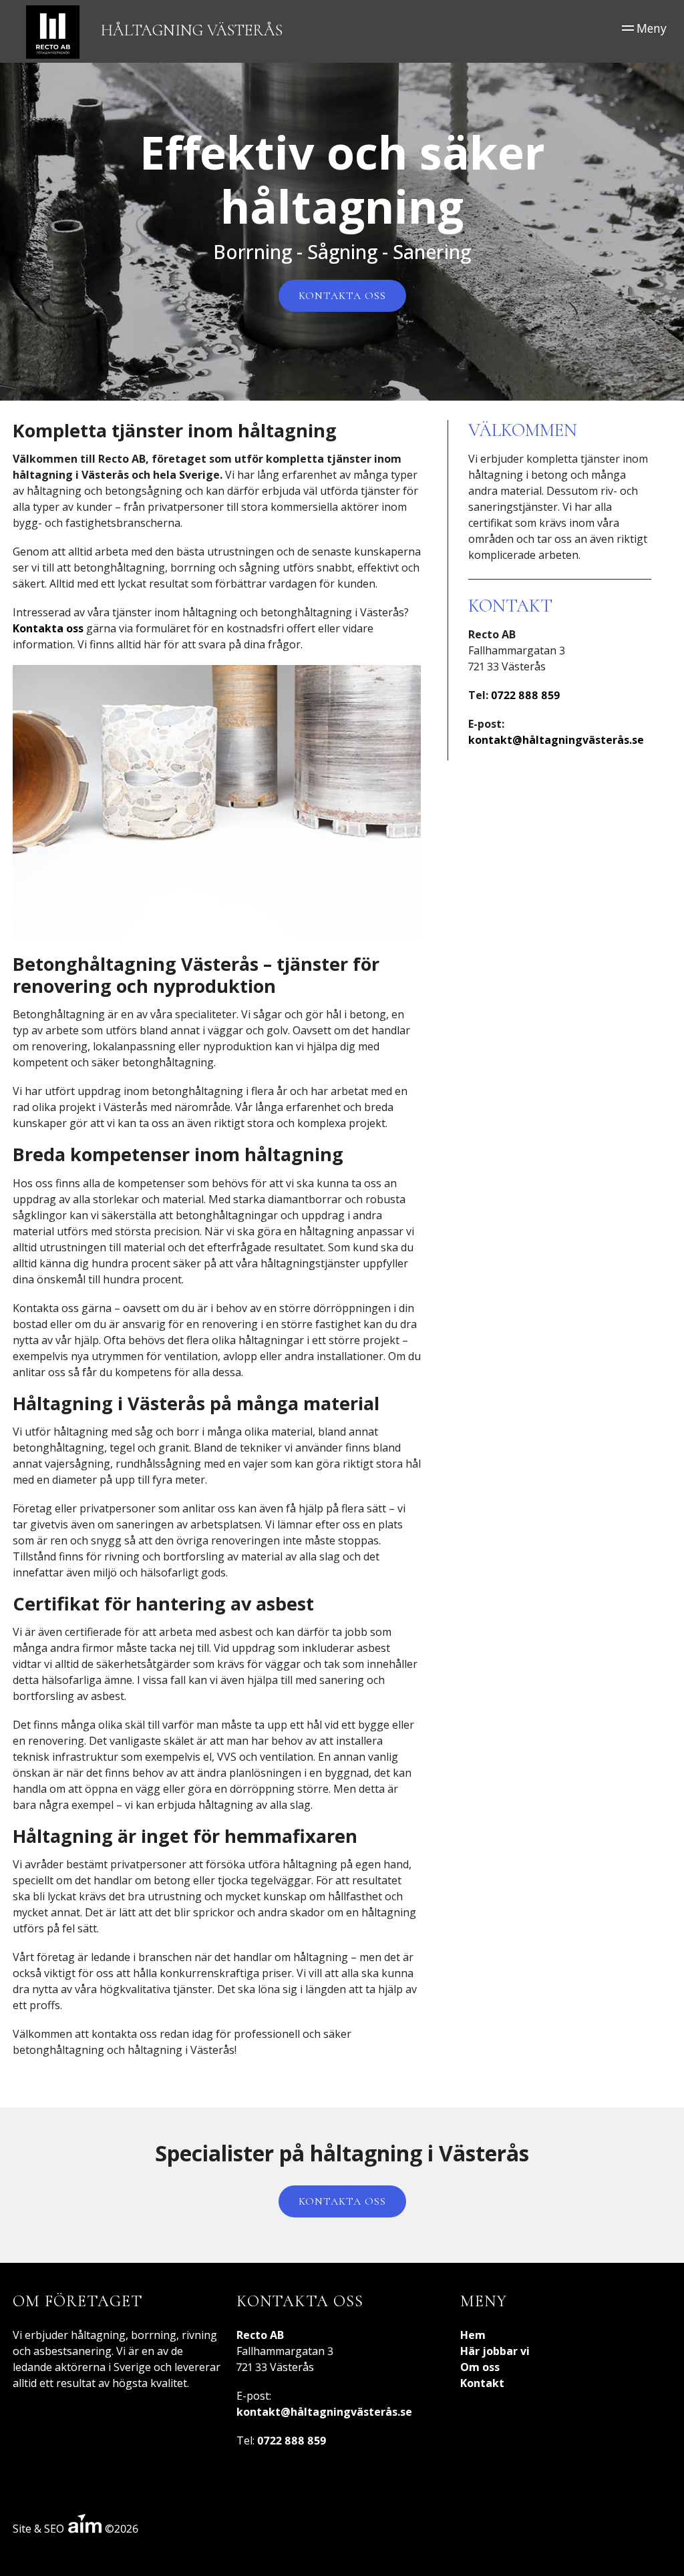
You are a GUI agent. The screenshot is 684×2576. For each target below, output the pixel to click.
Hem (473, 2335)
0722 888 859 (526, 695)
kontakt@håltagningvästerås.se (556, 740)
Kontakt (482, 2383)
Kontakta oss (342, 296)
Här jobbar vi (495, 2351)
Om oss (480, 2367)
